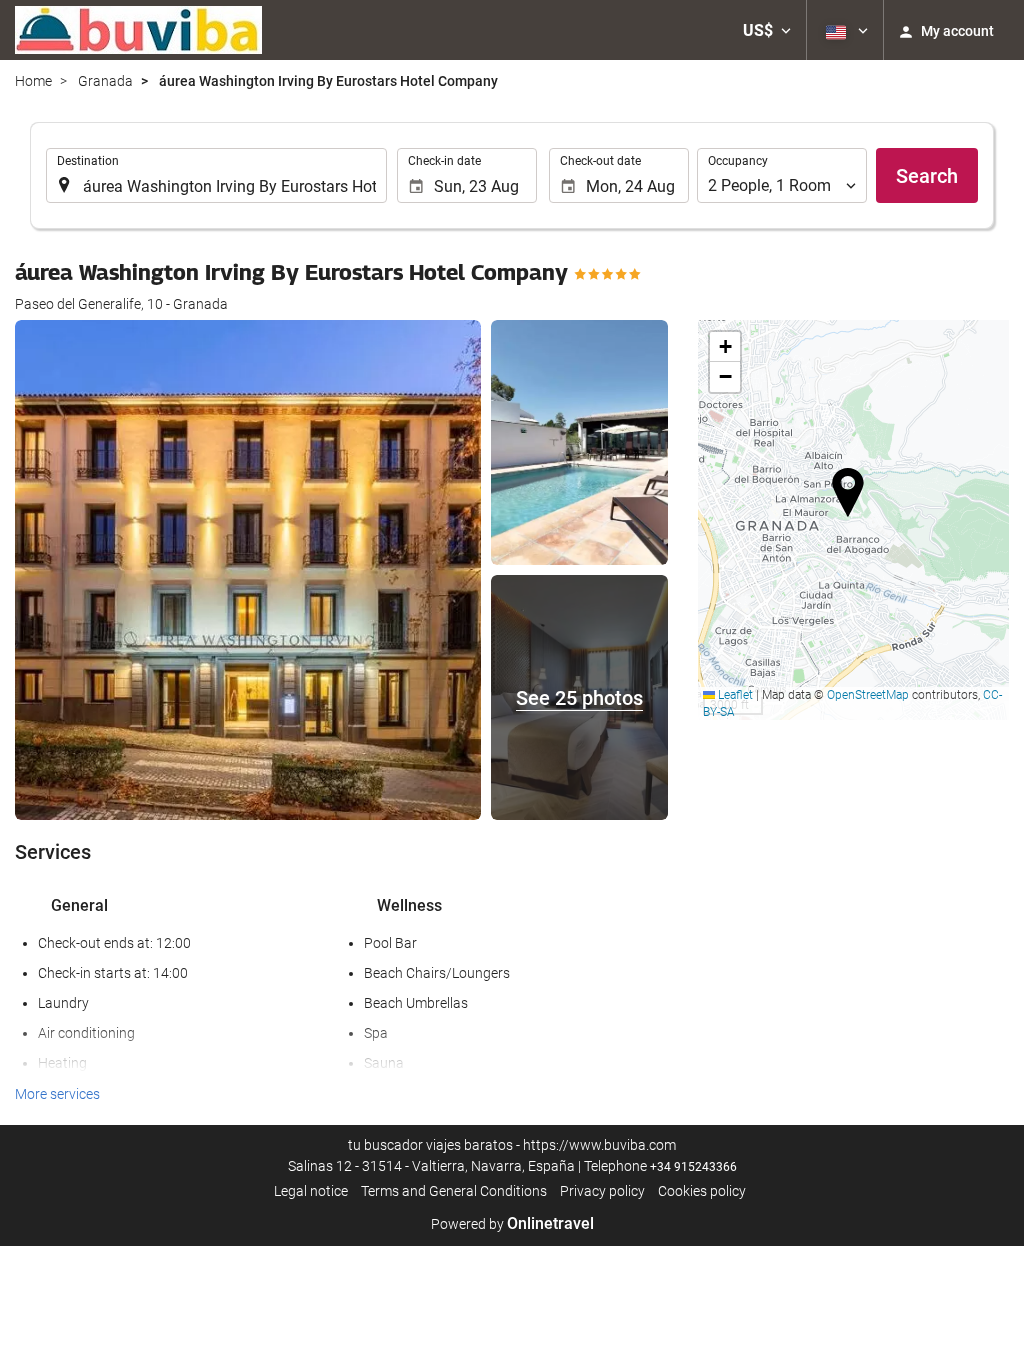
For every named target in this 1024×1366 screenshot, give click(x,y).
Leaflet (734, 695)
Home (33, 81)
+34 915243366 (693, 1167)
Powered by (512, 1224)
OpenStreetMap (868, 695)
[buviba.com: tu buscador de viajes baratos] (138, 30)
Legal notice (311, 1191)
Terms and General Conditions (454, 1191)
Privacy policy (602, 1191)
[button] (767, 30)
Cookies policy (702, 1191)
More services (57, 1094)
